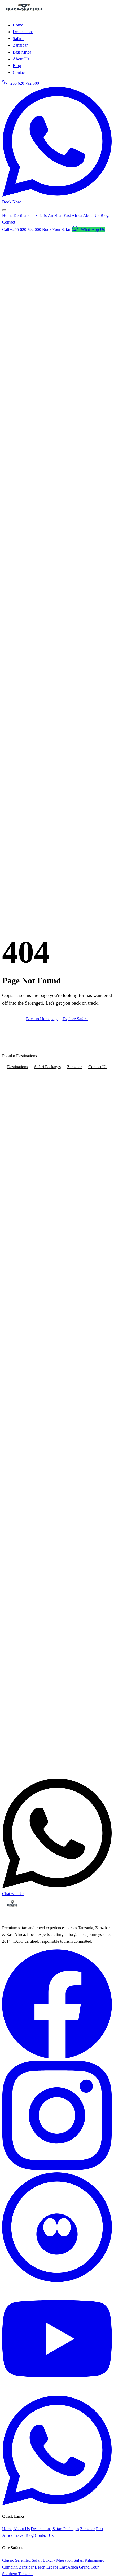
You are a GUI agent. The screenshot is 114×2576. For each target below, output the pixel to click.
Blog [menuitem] (17, 66)
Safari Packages (47, 1067)
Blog (105, 215)
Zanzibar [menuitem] (20, 45)
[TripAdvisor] (57, 2281)
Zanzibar (55, 215)
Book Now (12, 202)
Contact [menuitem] (19, 72)
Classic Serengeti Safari (22, 2560)
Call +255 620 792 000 (22, 229)
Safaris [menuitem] (18, 39)
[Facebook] (57, 2057)
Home (7, 215)
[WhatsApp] (57, 2504)
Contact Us (98, 1067)
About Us (91, 215)
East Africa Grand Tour (79, 2567)
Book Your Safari (57, 229)
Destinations (24, 215)
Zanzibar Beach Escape (39, 2567)
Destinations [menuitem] (23, 32)
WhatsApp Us (92, 229)
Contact (9, 222)
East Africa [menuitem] (22, 52)
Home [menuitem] (18, 25)
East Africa (73, 215)
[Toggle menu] (4, 210)
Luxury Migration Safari (63, 2560)
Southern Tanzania (18, 2574)
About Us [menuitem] (21, 59)
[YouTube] (57, 2392)
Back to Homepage (42, 1019)
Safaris (41, 215)
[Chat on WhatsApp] (57, 195)
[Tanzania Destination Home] (23, 14)
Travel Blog (24, 2535)
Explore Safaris (75, 1019)
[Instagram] (57, 2169)
